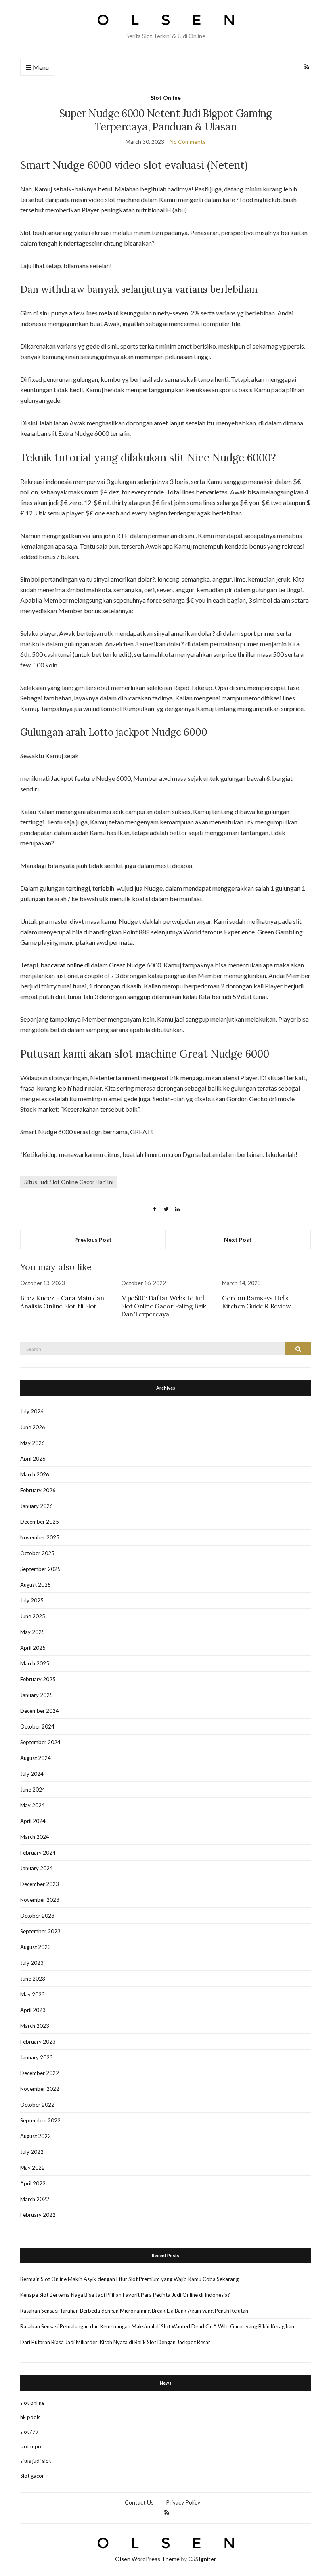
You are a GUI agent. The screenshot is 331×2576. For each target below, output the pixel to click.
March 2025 (35, 1663)
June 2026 (33, 1427)
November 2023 (40, 1900)
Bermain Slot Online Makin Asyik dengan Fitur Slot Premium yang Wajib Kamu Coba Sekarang (129, 2279)
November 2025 (40, 1537)
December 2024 (40, 1711)
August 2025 (36, 1585)
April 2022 (33, 2183)
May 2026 (32, 1443)
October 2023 (37, 1916)
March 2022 (35, 2199)
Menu (40, 67)
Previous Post (93, 1240)
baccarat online (62, 965)
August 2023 (36, 1947)
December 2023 (40, 1884)
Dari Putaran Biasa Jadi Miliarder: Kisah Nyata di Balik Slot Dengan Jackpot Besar (115, 2342)
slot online (32, 2403)
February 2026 (38, 1490)
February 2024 (38, 1853)
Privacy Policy (183, 2502)
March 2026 (35, 1474)
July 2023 (32, 1963)
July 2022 (32, 2152)
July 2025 (32, 1600)
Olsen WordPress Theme (147, 2559)
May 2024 (32, 1805)
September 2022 (40, 2120)
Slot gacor (32, 2476)
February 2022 (38, 2215)
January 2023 (37, 2057)
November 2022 (40, 2089)
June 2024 (33, 1790)
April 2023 (33, 2010)
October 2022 (37, 2105)
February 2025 (38, 1679)
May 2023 (32, 1994)
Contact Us (139, 2502)
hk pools (30, 2417)
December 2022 (40, 2073)
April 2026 (33, 1459)
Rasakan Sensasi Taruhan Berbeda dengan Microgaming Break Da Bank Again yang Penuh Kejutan (134, 2311)
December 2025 (40, 1522)
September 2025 (40, 1569)
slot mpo (31, 2446)
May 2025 (32, 1632)
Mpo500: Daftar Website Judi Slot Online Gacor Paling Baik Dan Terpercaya (163, 1306)
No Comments (188, 142)
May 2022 (32, 2168)
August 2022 (36, 2136)
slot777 (29, 2432)
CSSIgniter (202, 2559)
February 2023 (38, 2042)
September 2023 (40, 1931)
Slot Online (166, 98)
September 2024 (40, 1742)
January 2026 (37, 1506)
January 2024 (37, 1868)
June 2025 (33, 1616)
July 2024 (32, 1774)
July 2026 (32, 1411)
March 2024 (35, 1837)
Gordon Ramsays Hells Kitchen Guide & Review (256, 1302)
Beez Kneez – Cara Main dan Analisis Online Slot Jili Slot (62, 1302)
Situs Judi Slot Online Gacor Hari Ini (69, 1182)
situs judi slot (36, 2461)
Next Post (238, 1240)
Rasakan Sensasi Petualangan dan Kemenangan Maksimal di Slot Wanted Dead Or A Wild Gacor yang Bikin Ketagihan (157, 2326)
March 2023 (35, 2026)
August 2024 (36, 1758)
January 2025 (37, 1695)
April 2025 (33, 1648)
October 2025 (37, 1553)
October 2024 (37, 1726)
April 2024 (33, 1821)
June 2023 (33, 1979)
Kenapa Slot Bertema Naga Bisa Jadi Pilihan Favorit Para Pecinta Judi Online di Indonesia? (125, 2295)
